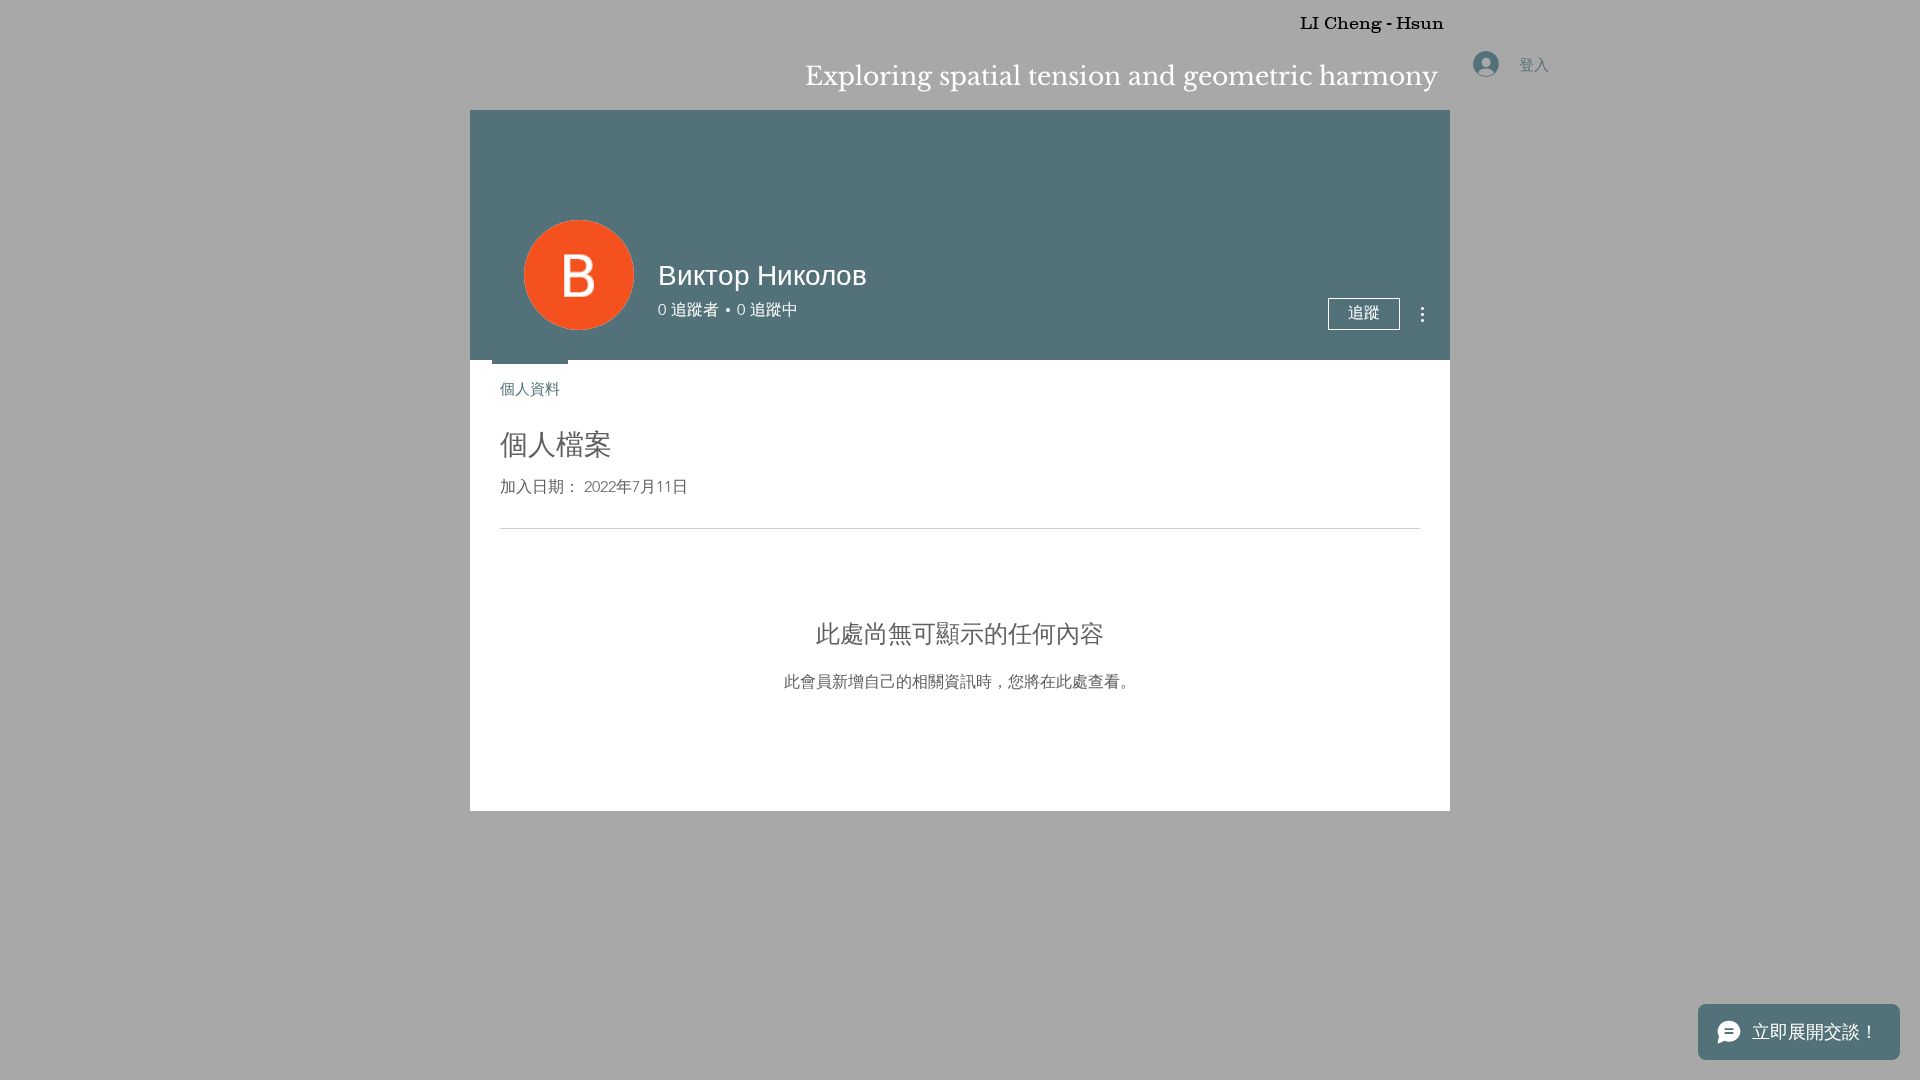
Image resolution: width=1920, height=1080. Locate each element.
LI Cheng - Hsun (1372, 23)
